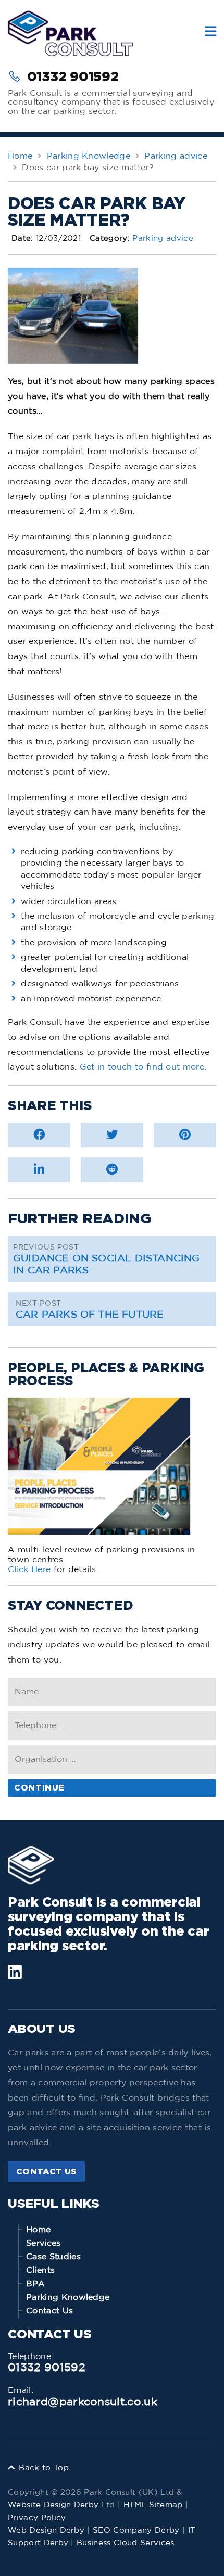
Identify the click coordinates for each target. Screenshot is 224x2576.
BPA (35, 2284)
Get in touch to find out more (142, 1067)
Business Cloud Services (125, 2543)
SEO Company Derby (136, 2530)
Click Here (29, 1569)
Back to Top (44, 2468)
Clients (40, 2270)
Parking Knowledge (68, 2297)
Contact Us (46, 2171)
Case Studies (53, 2257)
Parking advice (163, 239)
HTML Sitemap (153, 2505)
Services (43, 2243)
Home (38, 2230)
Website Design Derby (53, 2505)
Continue (39, 1787)
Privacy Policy (37, 2518)
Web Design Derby (46, 2530)
